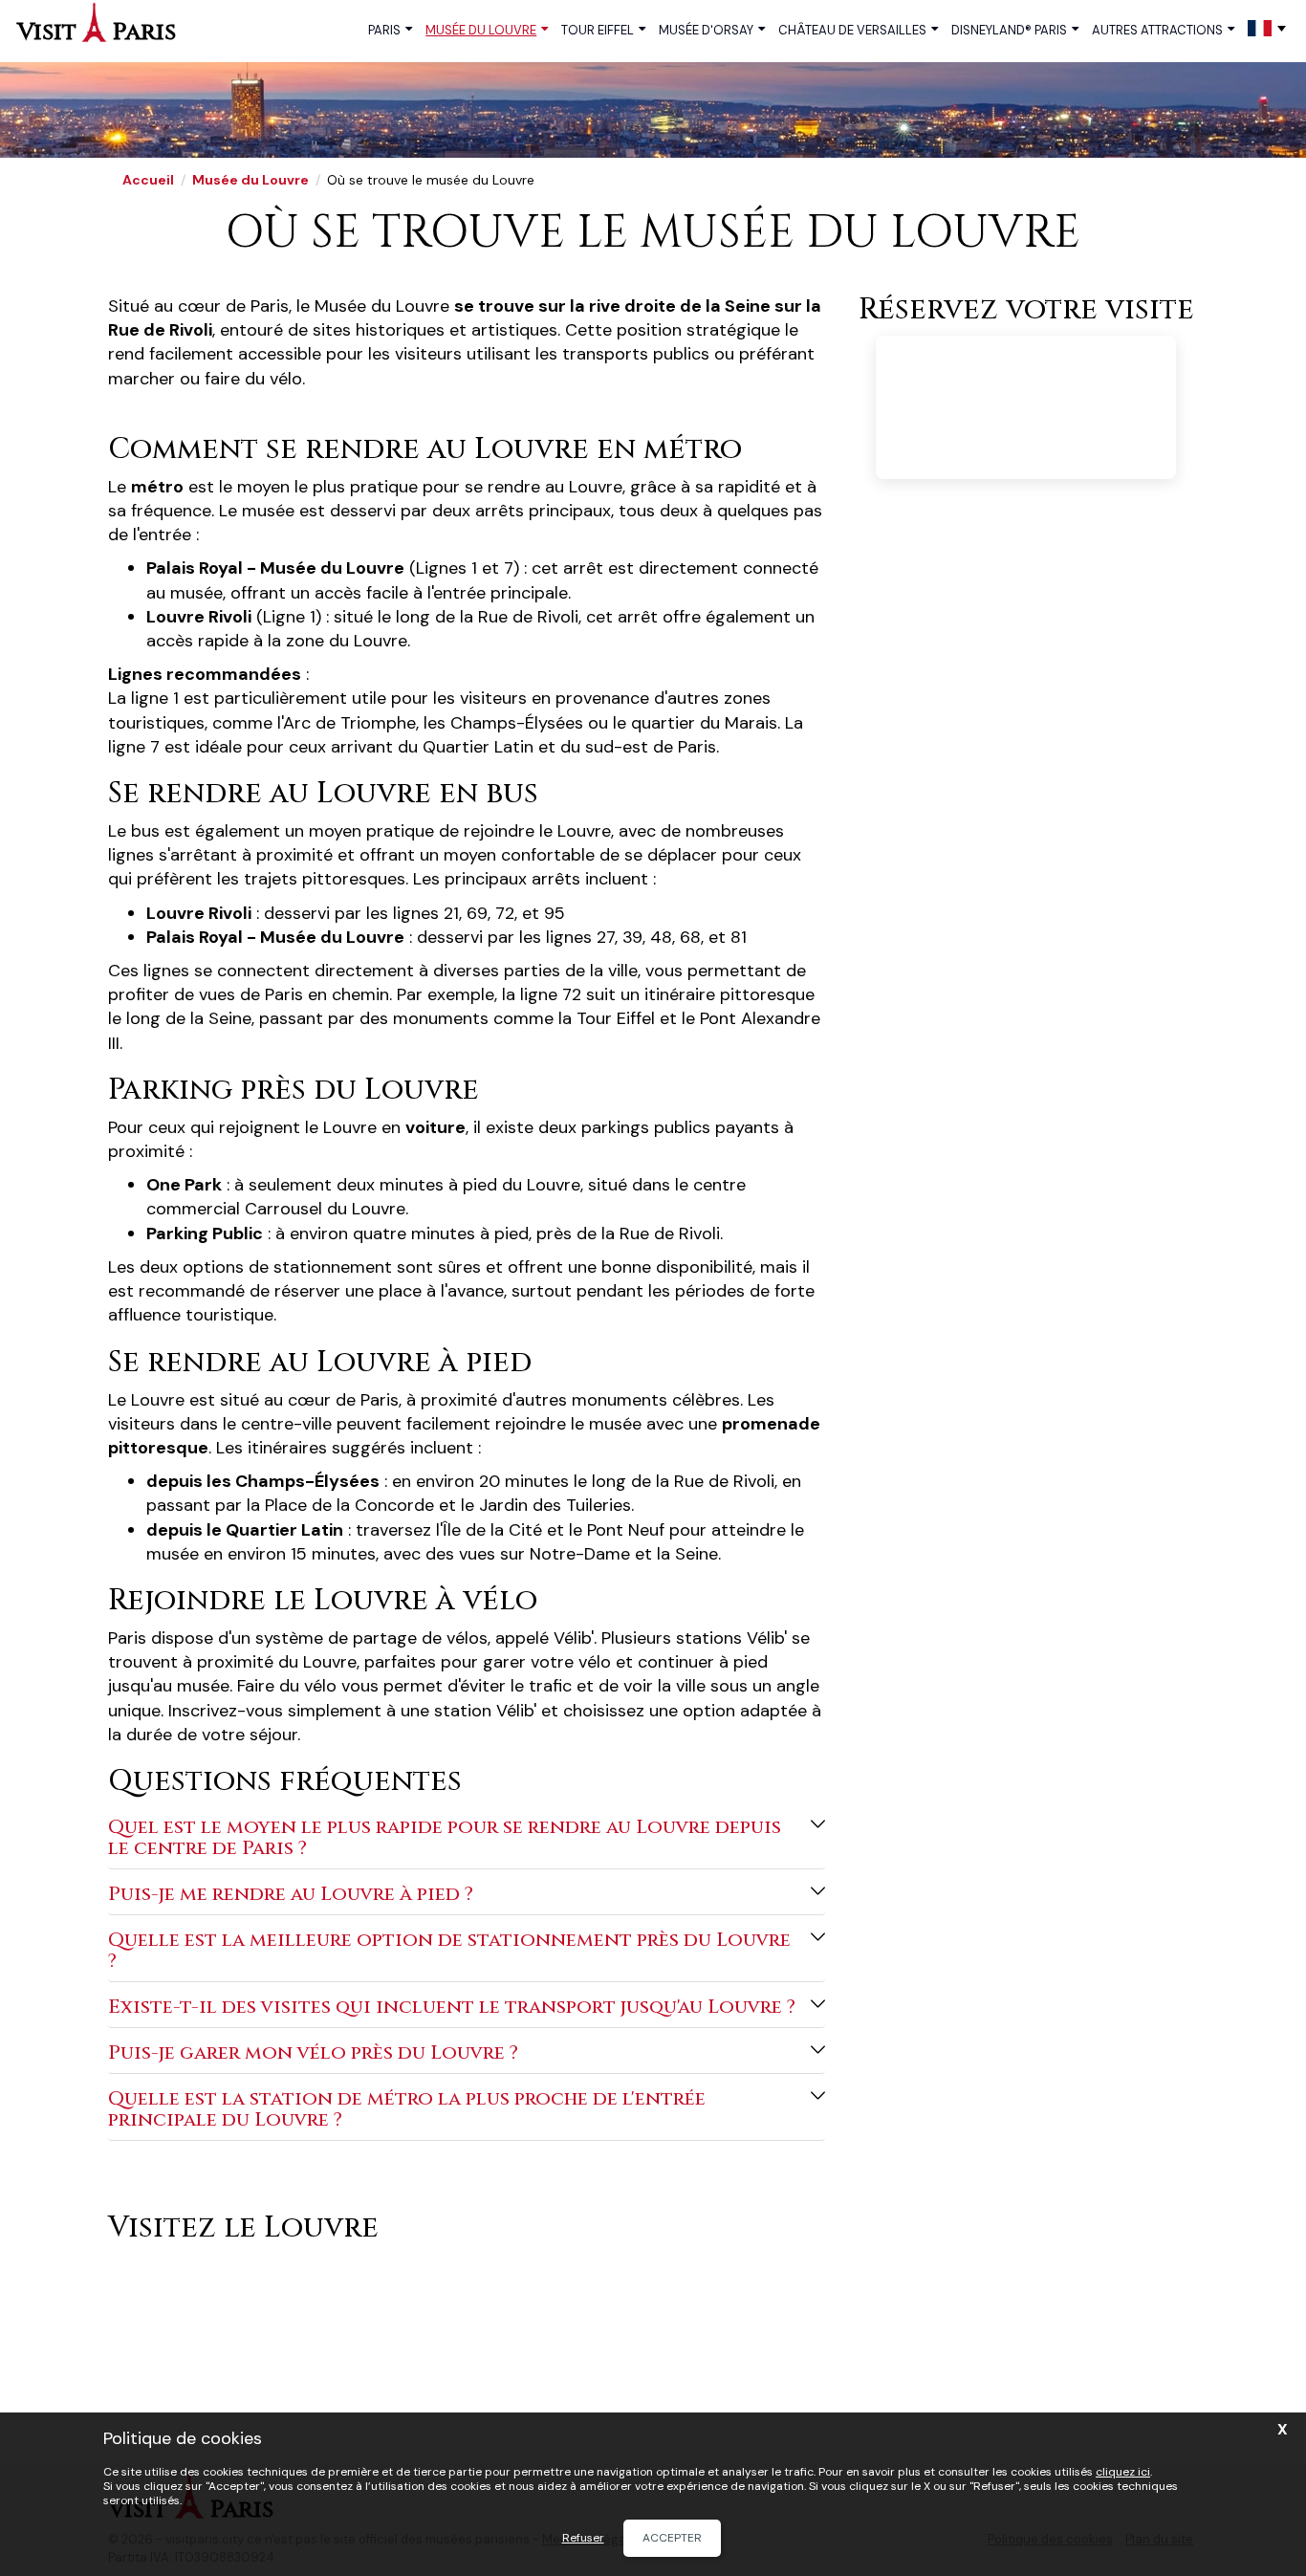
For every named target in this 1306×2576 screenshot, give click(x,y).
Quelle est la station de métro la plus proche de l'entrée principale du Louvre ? (407, 2109)
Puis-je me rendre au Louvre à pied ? (291, 1894)
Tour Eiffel (598, 30)
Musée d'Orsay (706, 30)
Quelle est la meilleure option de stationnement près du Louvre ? (449, 1950)
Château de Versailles (852, 30)
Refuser (583, 2538)
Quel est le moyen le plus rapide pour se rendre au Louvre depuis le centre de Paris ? (445, 1837)
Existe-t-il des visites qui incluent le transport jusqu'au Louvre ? (452, 2007)
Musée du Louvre (481, 30)
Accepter (672, 2538)
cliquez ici (1123, 2472)
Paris (384, 30)
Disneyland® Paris (1009, 30)
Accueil (148, 180)
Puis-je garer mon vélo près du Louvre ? (313, 2052)
